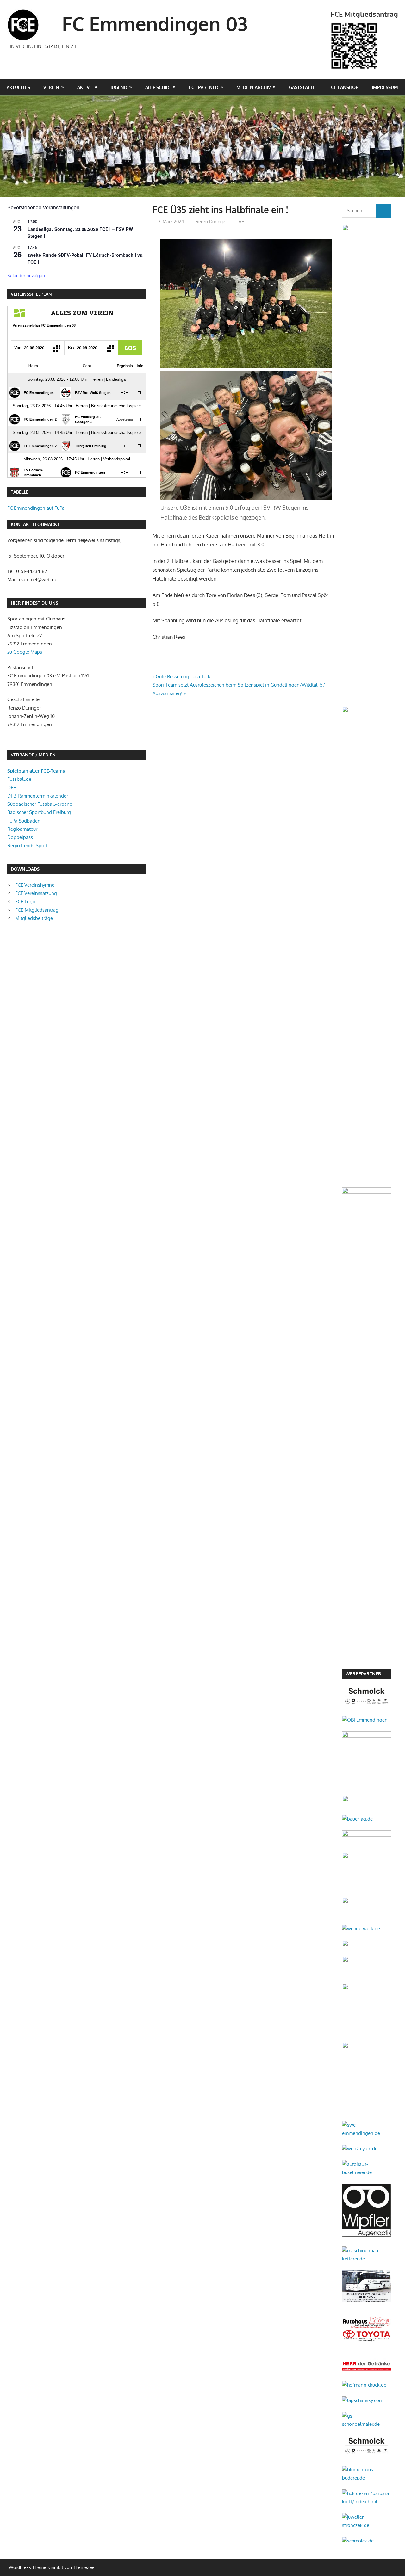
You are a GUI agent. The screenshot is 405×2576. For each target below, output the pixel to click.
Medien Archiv (254, 87)
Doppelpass (20, 837)
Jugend (119, 87)
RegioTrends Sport (27, 845)
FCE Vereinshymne (35, 885)
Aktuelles (18, 87)
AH (242, 222)
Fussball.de (19, 779)
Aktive (85, 87)
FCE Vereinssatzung (36, 893)
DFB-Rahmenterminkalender (38, 796)
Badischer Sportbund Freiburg (39, 812)
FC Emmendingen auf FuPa (36, 508)
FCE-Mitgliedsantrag (37, 910)
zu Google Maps (25, 652)
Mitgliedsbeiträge (34, 918)
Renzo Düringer (211, 222)
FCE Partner (204, 87)
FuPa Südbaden (24, 821)
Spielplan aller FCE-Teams (36, 771)
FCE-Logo (25, 901)
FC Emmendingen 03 (155, 23)
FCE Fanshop (343, 87)
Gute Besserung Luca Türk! (184, 677)
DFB (12, 788)
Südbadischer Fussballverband (40, 804)
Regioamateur (22, 829)
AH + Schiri (158, 87)
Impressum (385, 87)
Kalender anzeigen (26, 275)
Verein (51, 87)
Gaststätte (302, 87)
